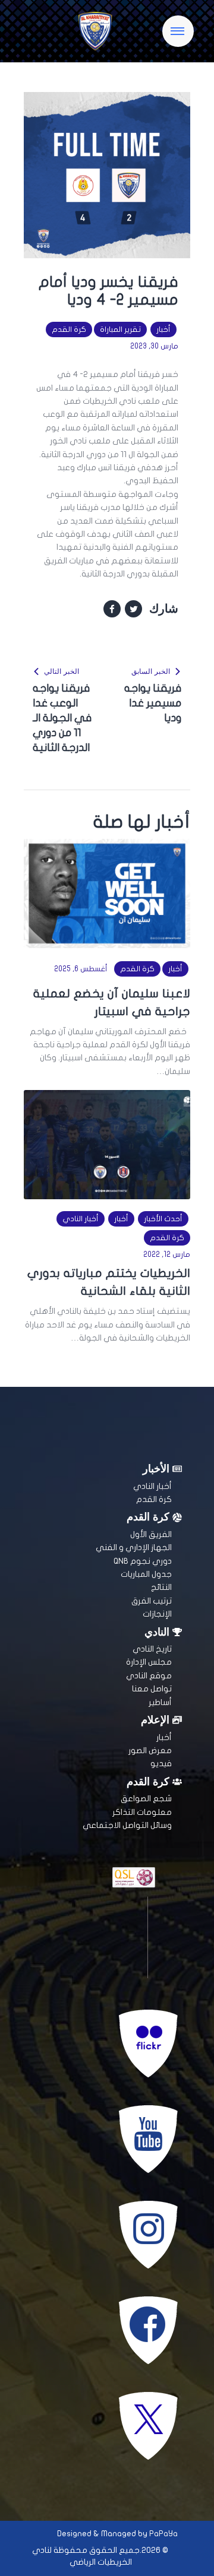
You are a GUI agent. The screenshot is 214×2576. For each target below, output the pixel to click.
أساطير (160, 1702)
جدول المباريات (146, 1574)
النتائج (161, 1587)
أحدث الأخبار (163, 1219)
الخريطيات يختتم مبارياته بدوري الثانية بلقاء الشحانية (109, 1282)
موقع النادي (149, 1676)
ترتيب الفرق (152, 1601)
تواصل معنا (152, 1689)
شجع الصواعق (146, 1799)
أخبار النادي (81, 1219)
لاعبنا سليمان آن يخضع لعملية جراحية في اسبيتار (112, 1002)
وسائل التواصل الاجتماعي (127, 1825)
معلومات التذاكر (142, 1812)
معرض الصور (150, 1750)
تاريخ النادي (152, 1649)
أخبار (163, 329)
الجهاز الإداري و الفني (134, 1547)
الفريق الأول (151, 1534)
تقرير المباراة (120, 329)
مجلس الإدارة (149, 1662)
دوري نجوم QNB (143, 1561)
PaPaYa (163, 2534)
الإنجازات (157, 1614)
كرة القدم (69, 329)
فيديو (161, 1764)
